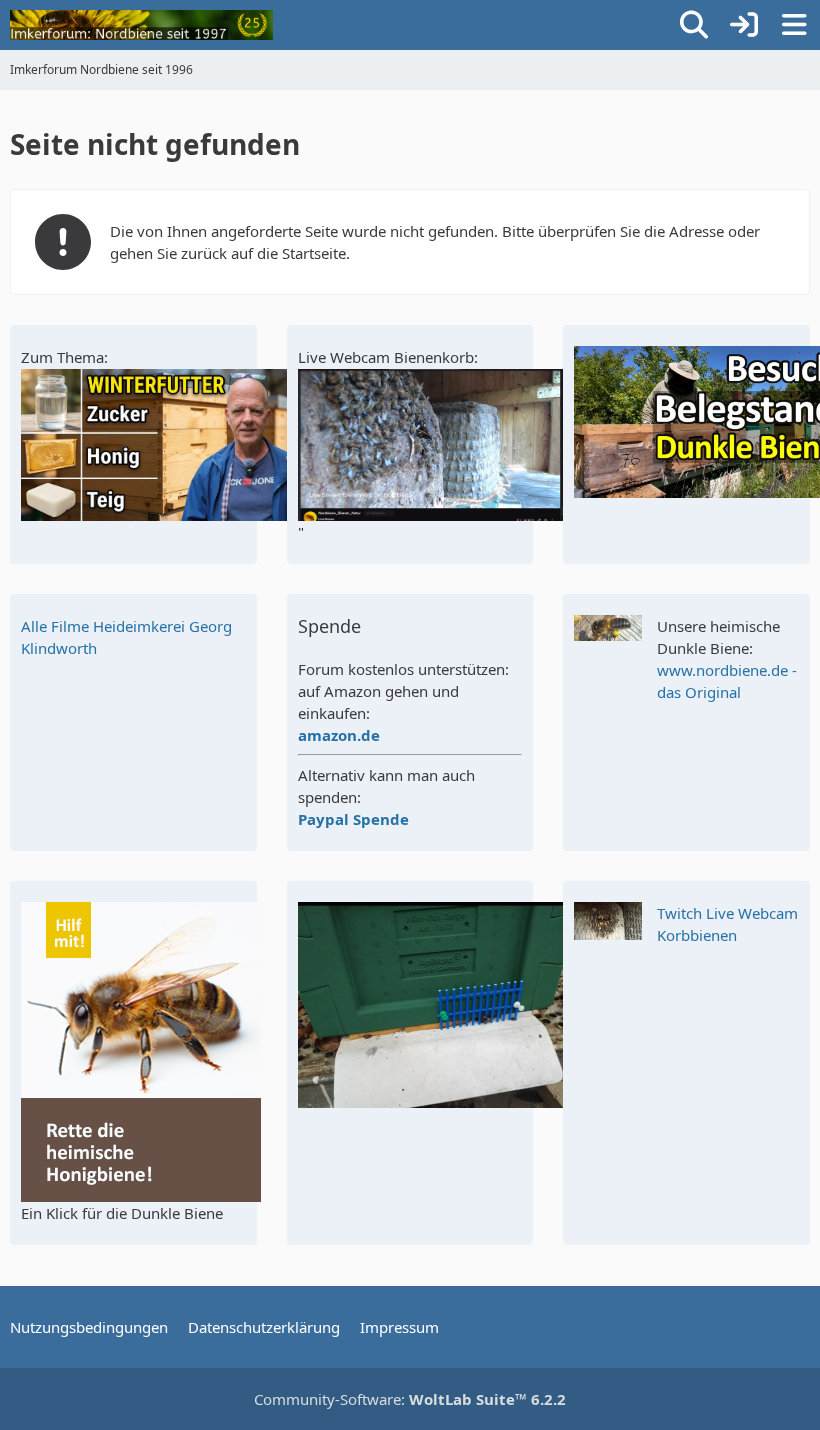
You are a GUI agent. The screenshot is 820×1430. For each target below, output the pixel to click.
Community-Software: (410, 1399)
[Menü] (794, 25)
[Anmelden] (744, 25)
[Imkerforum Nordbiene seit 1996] (141, 25)
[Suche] (694, 25)
